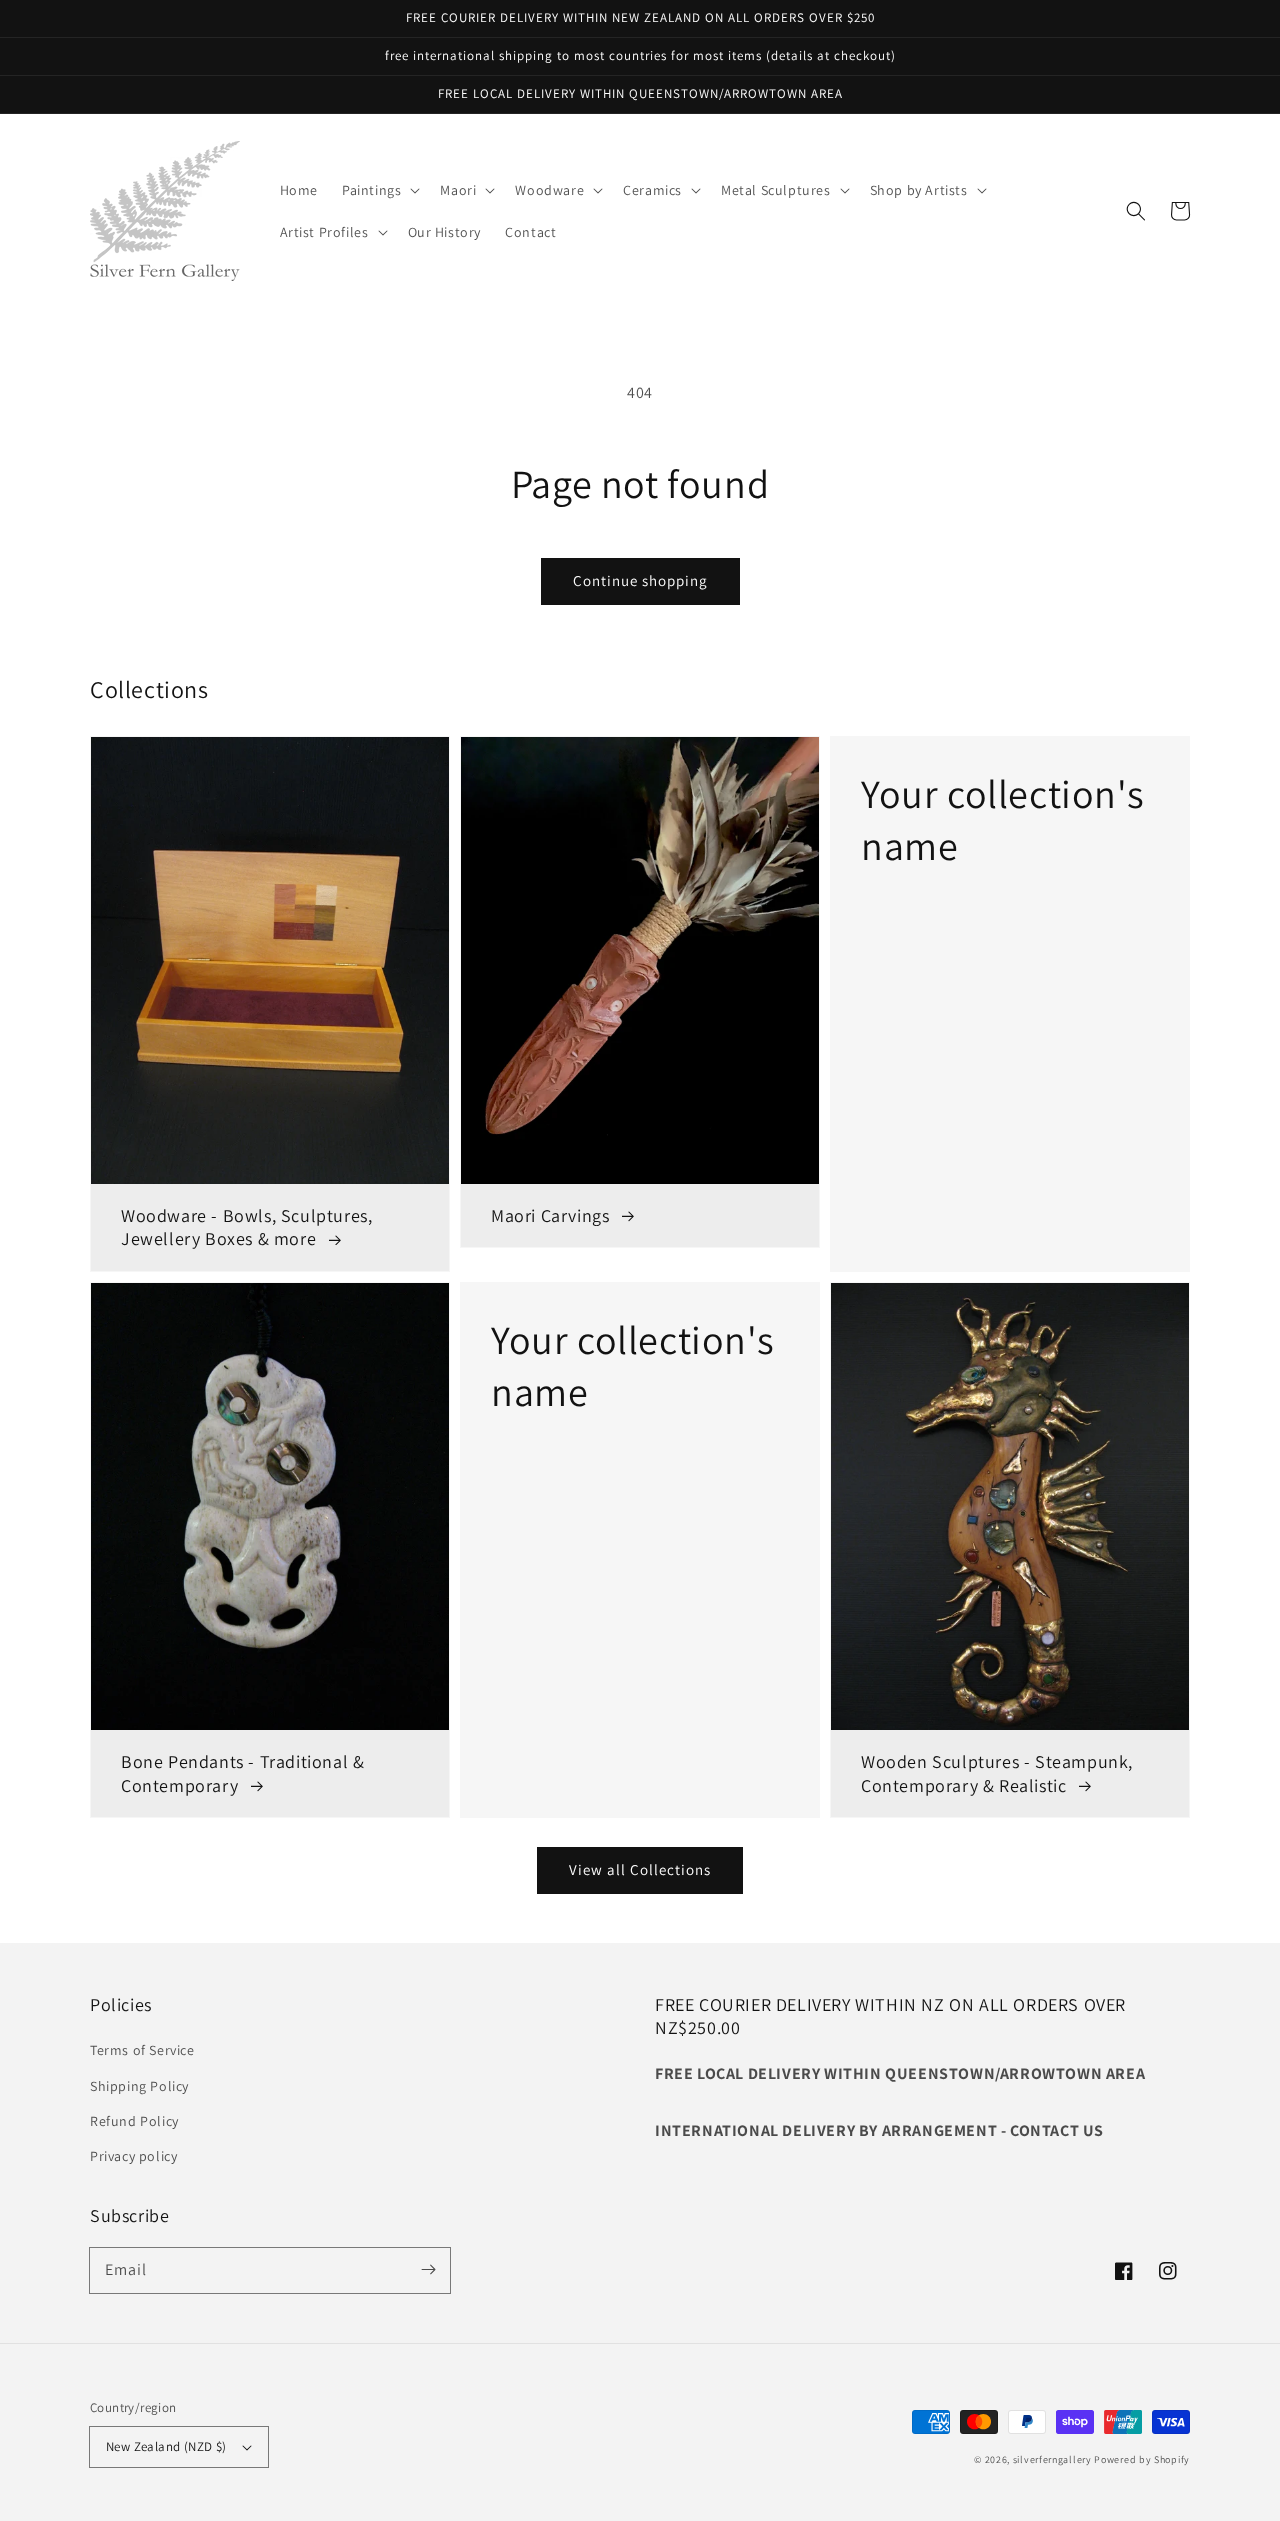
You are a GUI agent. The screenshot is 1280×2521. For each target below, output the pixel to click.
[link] (1010, 1004)
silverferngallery (1052, 2459)
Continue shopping (640, 580)
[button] (379, 190)
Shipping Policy (139, 2086)
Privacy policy (133, 2156)
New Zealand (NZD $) (166, 2446)
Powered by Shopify (1142, 2459)
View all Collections (640, 1869)
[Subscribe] (428, 2270)
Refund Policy (134, 2121)
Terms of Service (142, 2050)
